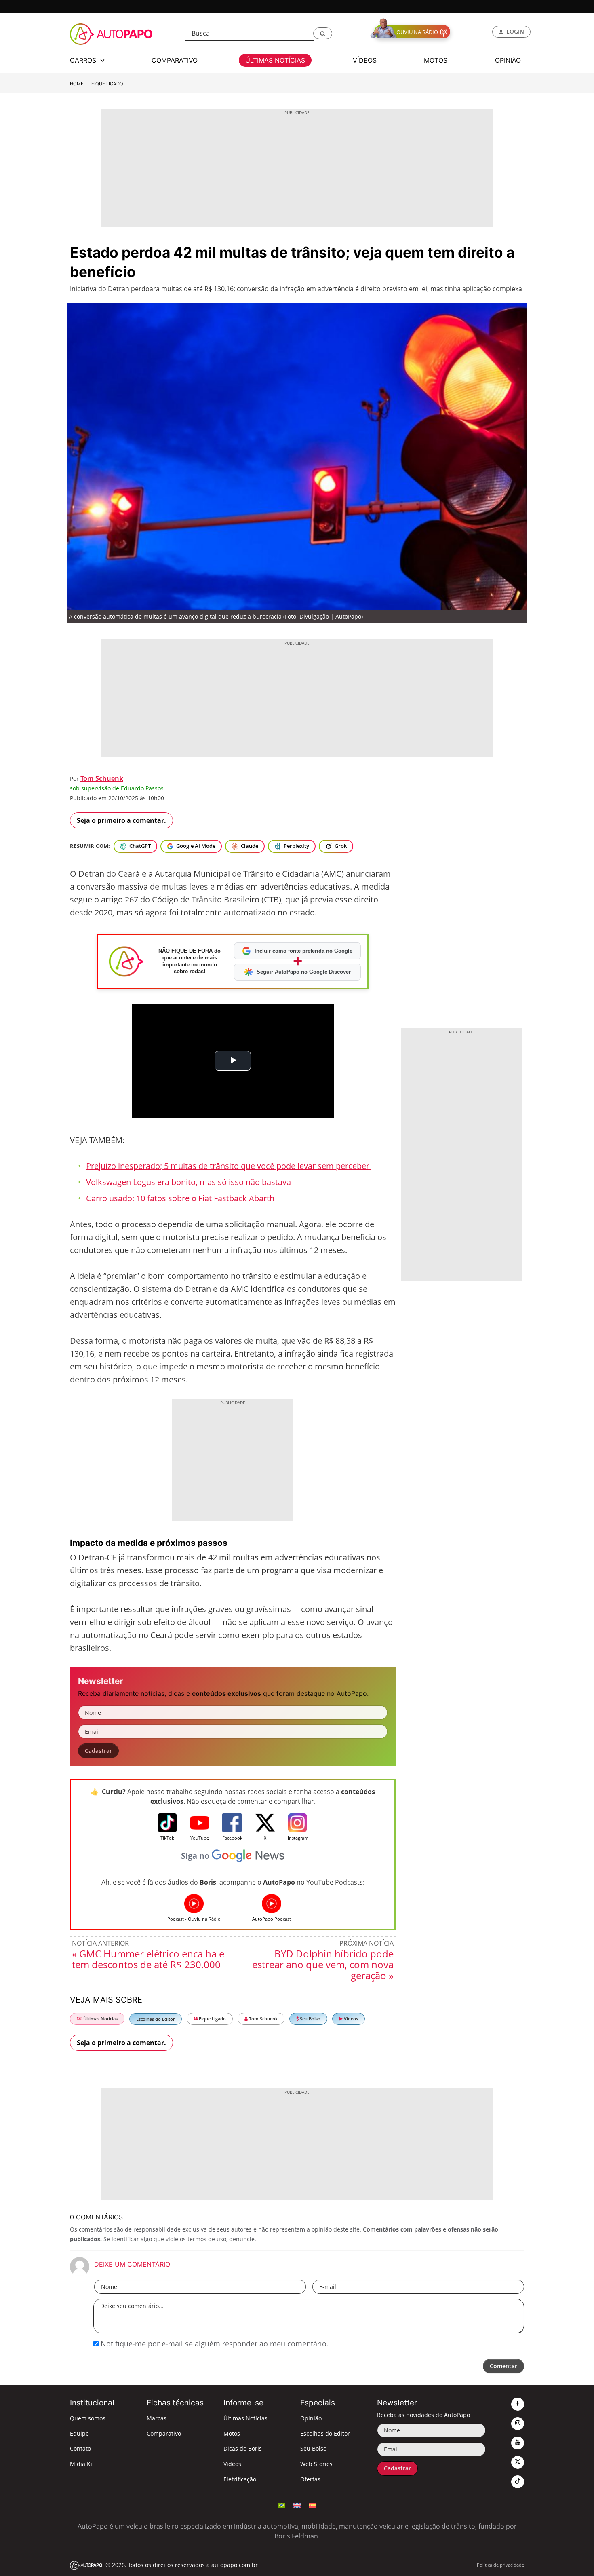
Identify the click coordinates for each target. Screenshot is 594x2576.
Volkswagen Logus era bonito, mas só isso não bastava (190, 1182)
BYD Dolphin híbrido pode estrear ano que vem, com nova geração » (323, 1964)
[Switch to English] (297, 2504)
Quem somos (88, 2418)
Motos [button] (436, 60)
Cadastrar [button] (98, 1751)
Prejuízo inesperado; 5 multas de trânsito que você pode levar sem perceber (229, 1166)
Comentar (503, 2366)
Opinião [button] (508, 60)
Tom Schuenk (102, 778)
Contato (80, 2448)
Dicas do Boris (243, 2448)
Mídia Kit (82, 2464)
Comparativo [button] (175, 60)
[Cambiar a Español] (312, 2504)
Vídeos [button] (365, 60)
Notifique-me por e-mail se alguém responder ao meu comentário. (214, 2344)
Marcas (157, 2418)
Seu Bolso (310, 2019)
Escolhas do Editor (156, 2019)
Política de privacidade (500, 2565)
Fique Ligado (107, 84)
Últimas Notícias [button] (275, 60)
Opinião (311, 2418)
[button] (323, 33)
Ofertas (310, 2479)
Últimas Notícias (100, 2019)
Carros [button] (84, 60)
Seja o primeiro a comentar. (121, 820)
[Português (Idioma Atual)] (282, 2504)
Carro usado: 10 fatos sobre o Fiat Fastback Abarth (181, 1198)
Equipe (79, 2433)
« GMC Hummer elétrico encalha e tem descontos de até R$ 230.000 (148, 1959)
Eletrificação (240, 2479)
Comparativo (164, 2433)
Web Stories (316, 2464)
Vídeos (350, 2019)
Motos (232, 2433)
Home (77, 84)
